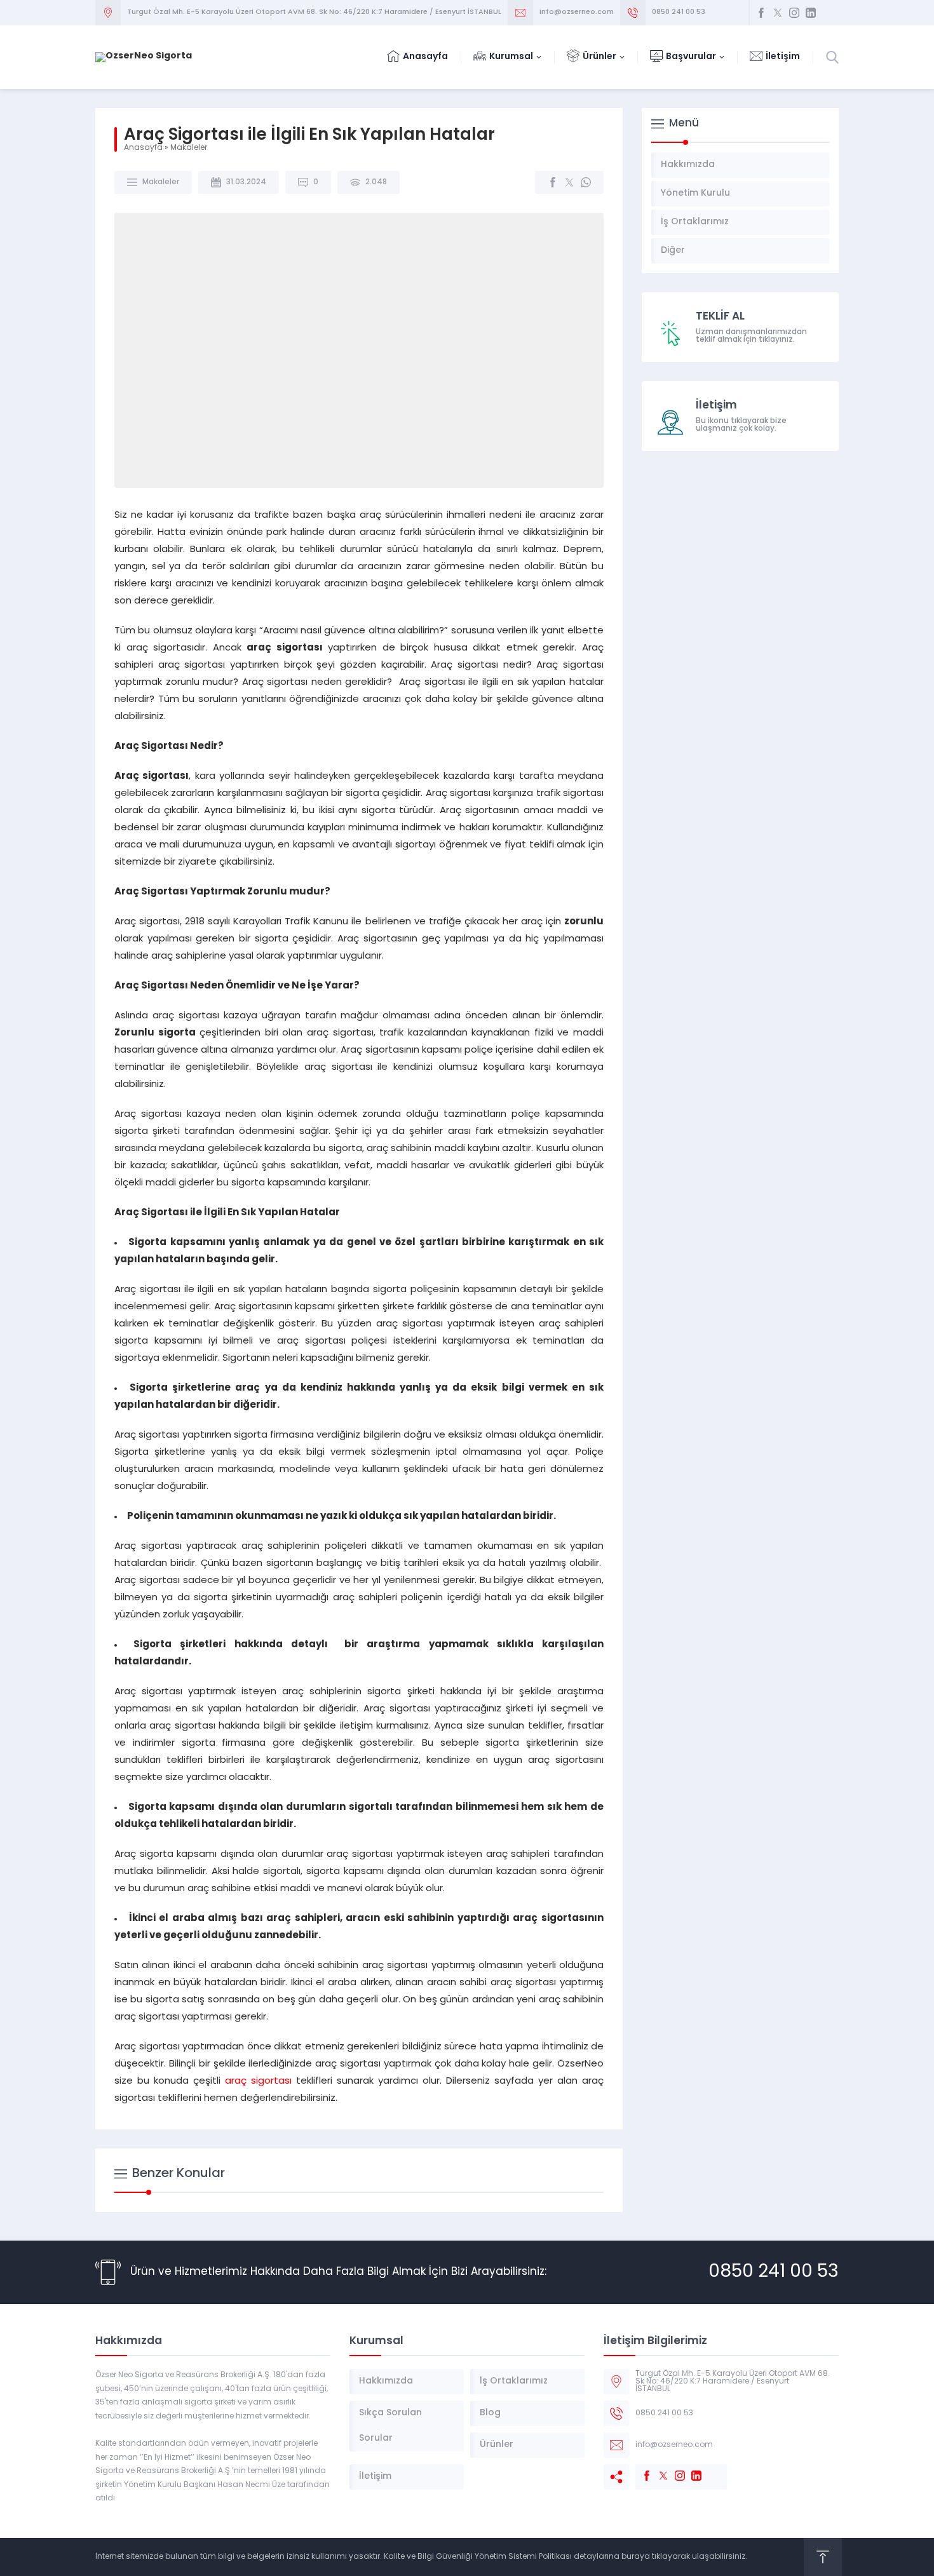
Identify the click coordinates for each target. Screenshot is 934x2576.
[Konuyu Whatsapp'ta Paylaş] (586, 182)
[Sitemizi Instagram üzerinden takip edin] (794, 13)
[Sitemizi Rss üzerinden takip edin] (827, 13)
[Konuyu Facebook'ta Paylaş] (553, 182)
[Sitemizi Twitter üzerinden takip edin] (778, 13)
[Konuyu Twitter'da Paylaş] (569, 182)
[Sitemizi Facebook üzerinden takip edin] (761, 13)
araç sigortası (258, 2081)
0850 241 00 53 (679, 12)
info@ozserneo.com (577, 12)
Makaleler (189, 148)
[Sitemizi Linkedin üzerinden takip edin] (811, 13)
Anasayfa (143, 148)
